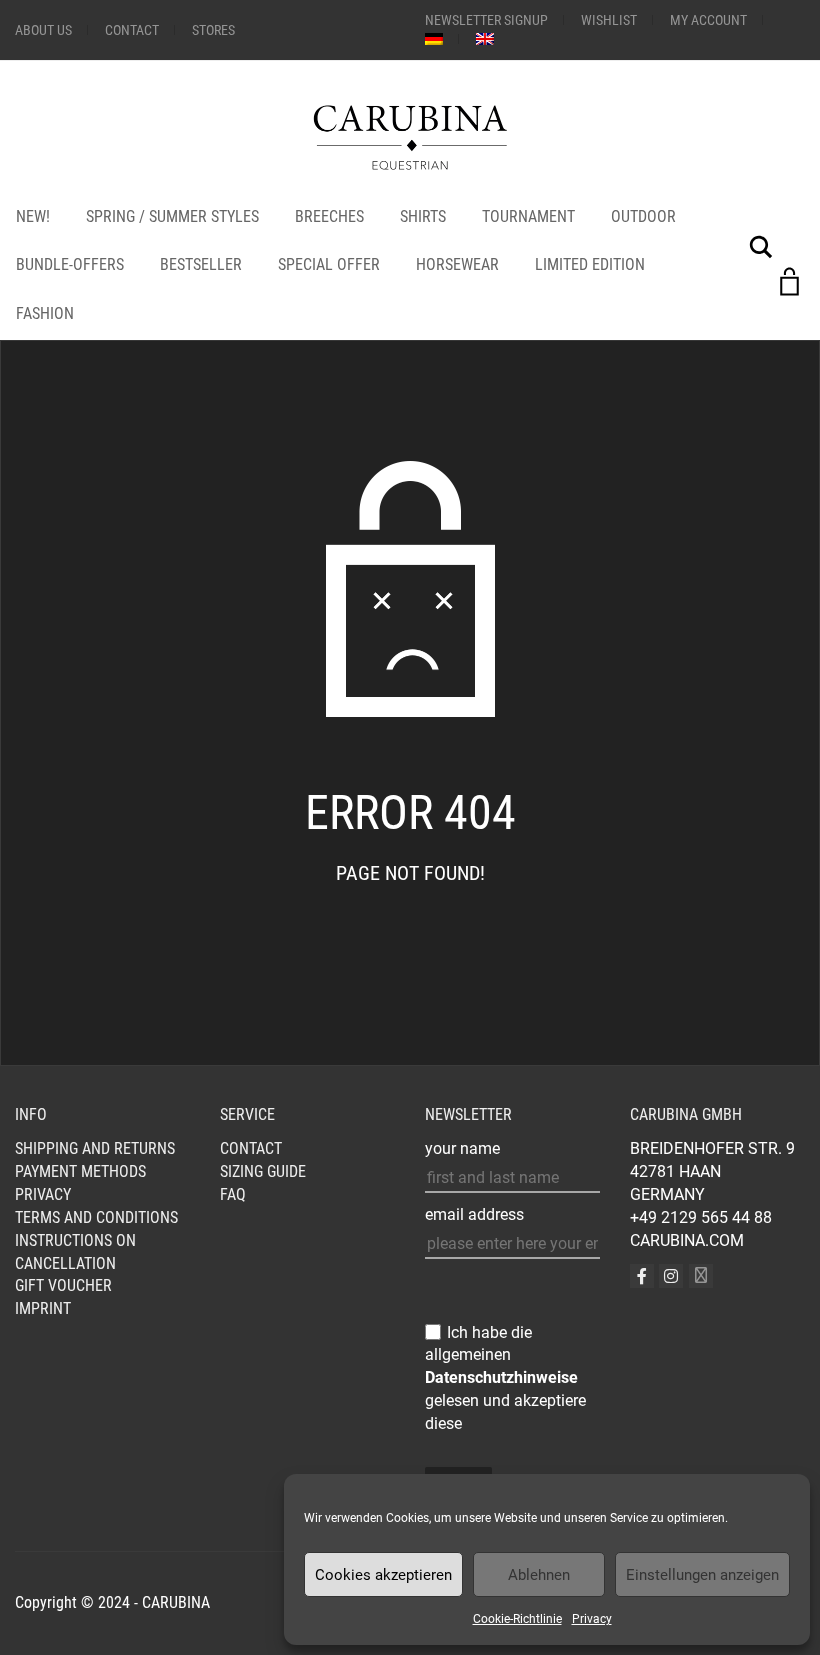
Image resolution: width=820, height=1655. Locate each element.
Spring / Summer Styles (172, 216)
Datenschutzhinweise (501, 1377)
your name (462, 1148)
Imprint (43, 1308)
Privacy (592, 1619)
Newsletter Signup (486, 20)
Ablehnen (539, 1575)
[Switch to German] (434, 39)
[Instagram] (671, 1276)
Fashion (45, 313)
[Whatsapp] (701, 1276)
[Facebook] (642, 1276)
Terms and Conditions (96, 1217)
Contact (132, 30)
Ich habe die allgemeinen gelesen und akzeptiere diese (505, 1378)
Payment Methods (80, 1171)
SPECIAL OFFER (329, 264)
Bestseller (201, 264)
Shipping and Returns (95, 1148)
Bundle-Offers (70, 264)
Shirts (423, 216)
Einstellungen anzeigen (702, 1575)
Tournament (528, 216)
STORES (213, 30)
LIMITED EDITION (590, 264)
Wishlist (609, 20)
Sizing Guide (263, 1171)
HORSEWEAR (457, 264)
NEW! (33, 216)
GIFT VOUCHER (63, 1285)
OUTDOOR (643, 216)
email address (474, 1214)
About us (43, 30)
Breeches (329, 216)
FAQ (233, 1194)
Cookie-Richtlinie (517, 1619)
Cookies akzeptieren (383, 1575)
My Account (708, 20)
